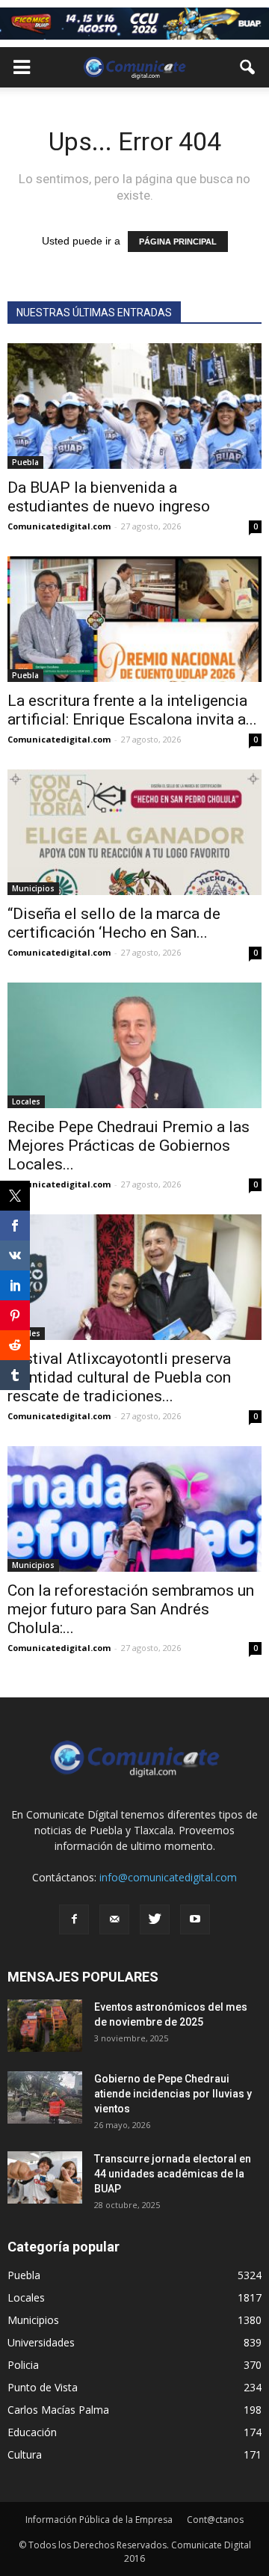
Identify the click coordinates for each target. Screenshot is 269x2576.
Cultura (25, 2454)
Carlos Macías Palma (58, 2410)
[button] (248, 67)
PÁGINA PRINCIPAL (178, 242)
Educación (32, 2432)
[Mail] (114, 1919)
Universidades (41, 2342)
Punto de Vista (43, 2387)
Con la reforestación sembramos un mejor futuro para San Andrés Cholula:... (131, 1609)
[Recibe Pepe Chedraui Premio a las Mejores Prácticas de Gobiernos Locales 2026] (134, 1045)
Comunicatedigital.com (59, 526)
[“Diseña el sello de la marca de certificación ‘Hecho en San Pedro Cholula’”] (134, 832)
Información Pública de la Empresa (99, 2520)
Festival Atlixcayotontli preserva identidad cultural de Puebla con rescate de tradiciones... (119, 1377)
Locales (26, 1101)
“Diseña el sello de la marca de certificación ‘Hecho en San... (114, 923)
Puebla (25, 462)
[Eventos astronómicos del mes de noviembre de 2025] (45, 2026)
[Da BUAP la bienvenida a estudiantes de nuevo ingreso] (134, 406)
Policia (23, 2365)
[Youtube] (195, 1919)
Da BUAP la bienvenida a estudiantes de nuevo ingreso (109, 497)
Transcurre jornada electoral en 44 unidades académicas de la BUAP (173, 2174)
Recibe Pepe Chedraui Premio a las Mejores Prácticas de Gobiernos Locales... (129, 1146)
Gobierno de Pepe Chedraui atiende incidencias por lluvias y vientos (173, 2094)
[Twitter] (155, 1919)
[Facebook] (74, 1919)
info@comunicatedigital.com (168, 1877)
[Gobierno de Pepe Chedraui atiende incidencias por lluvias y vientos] (45, 2097)
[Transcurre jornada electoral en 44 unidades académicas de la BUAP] (45, 2177)
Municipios (33, 888)
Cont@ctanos (215, 2520)
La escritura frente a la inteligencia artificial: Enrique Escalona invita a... (132, 710)
